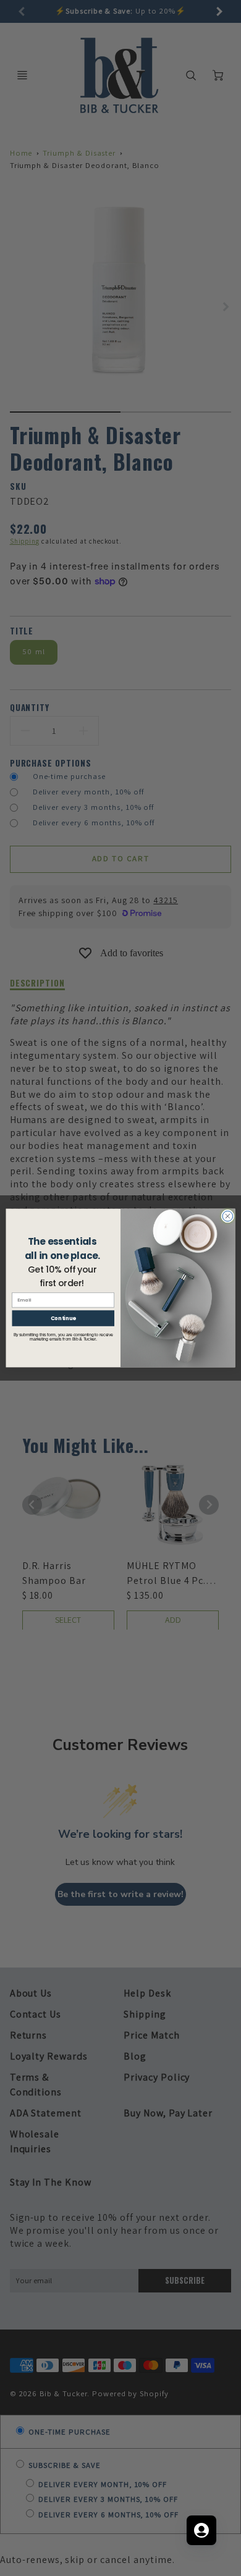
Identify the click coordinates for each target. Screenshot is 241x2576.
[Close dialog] (228, 1216)
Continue (63, 1318)
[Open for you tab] (201, 2530)
